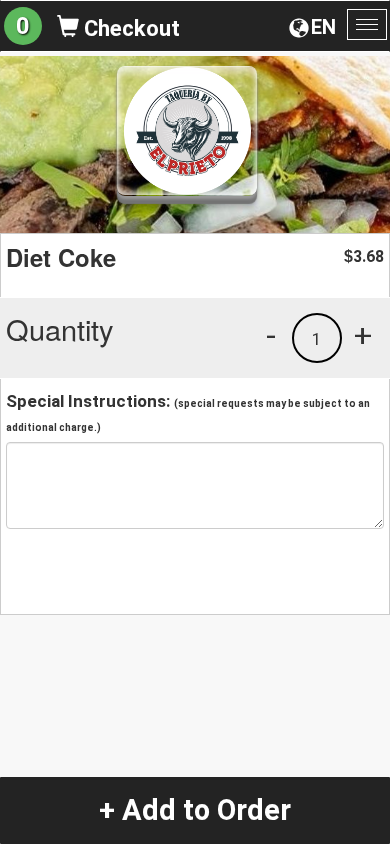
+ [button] (363, 335)
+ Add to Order (195, 810)
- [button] (271, 335)
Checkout (129, 28)
